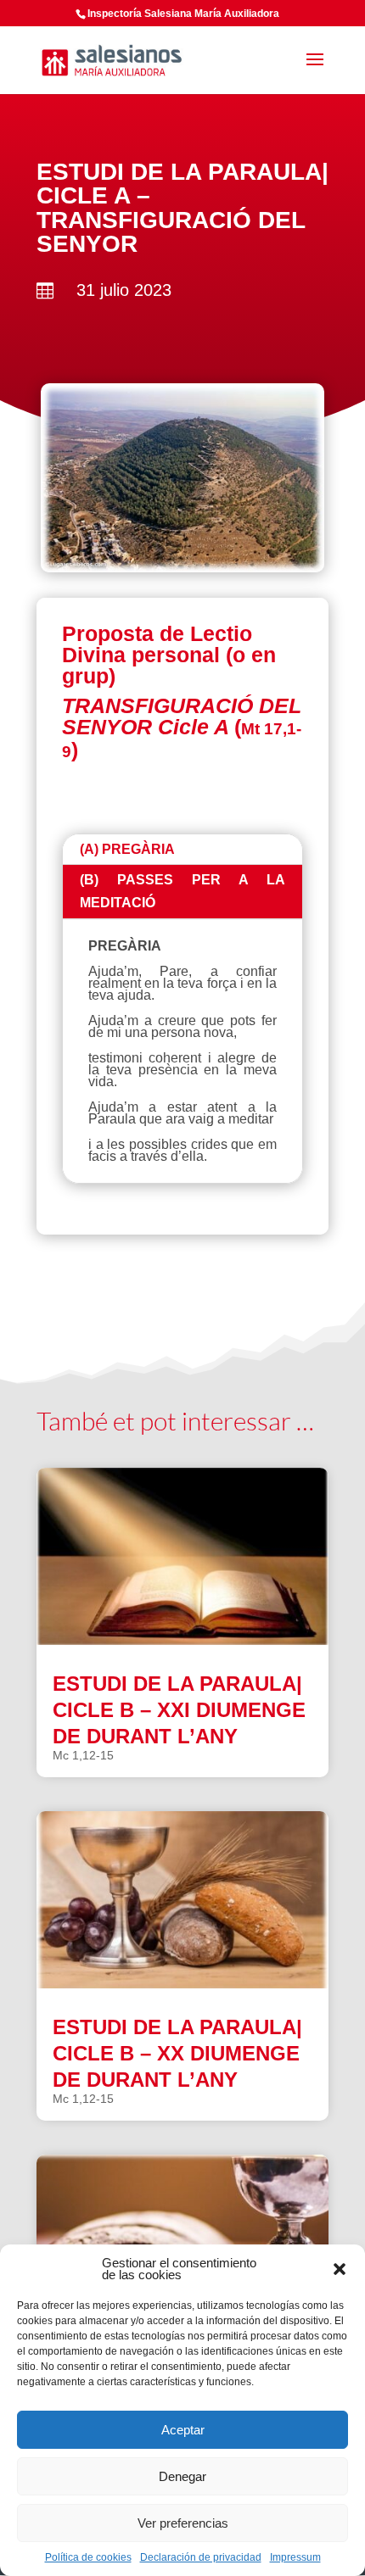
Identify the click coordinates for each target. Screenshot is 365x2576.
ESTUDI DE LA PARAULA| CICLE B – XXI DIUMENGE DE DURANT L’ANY (179, 1710)
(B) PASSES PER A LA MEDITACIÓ (182, 891)
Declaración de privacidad (201, 2557)
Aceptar (183, 2430)
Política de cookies (88, 2557)
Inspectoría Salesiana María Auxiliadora (183, 14)
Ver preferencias (183, 2523)
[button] (340, 2269)
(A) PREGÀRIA (127, 849)
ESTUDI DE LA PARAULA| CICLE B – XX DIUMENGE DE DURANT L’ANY (177, 2053)
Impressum (295, 2557)
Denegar (182, 2476)
